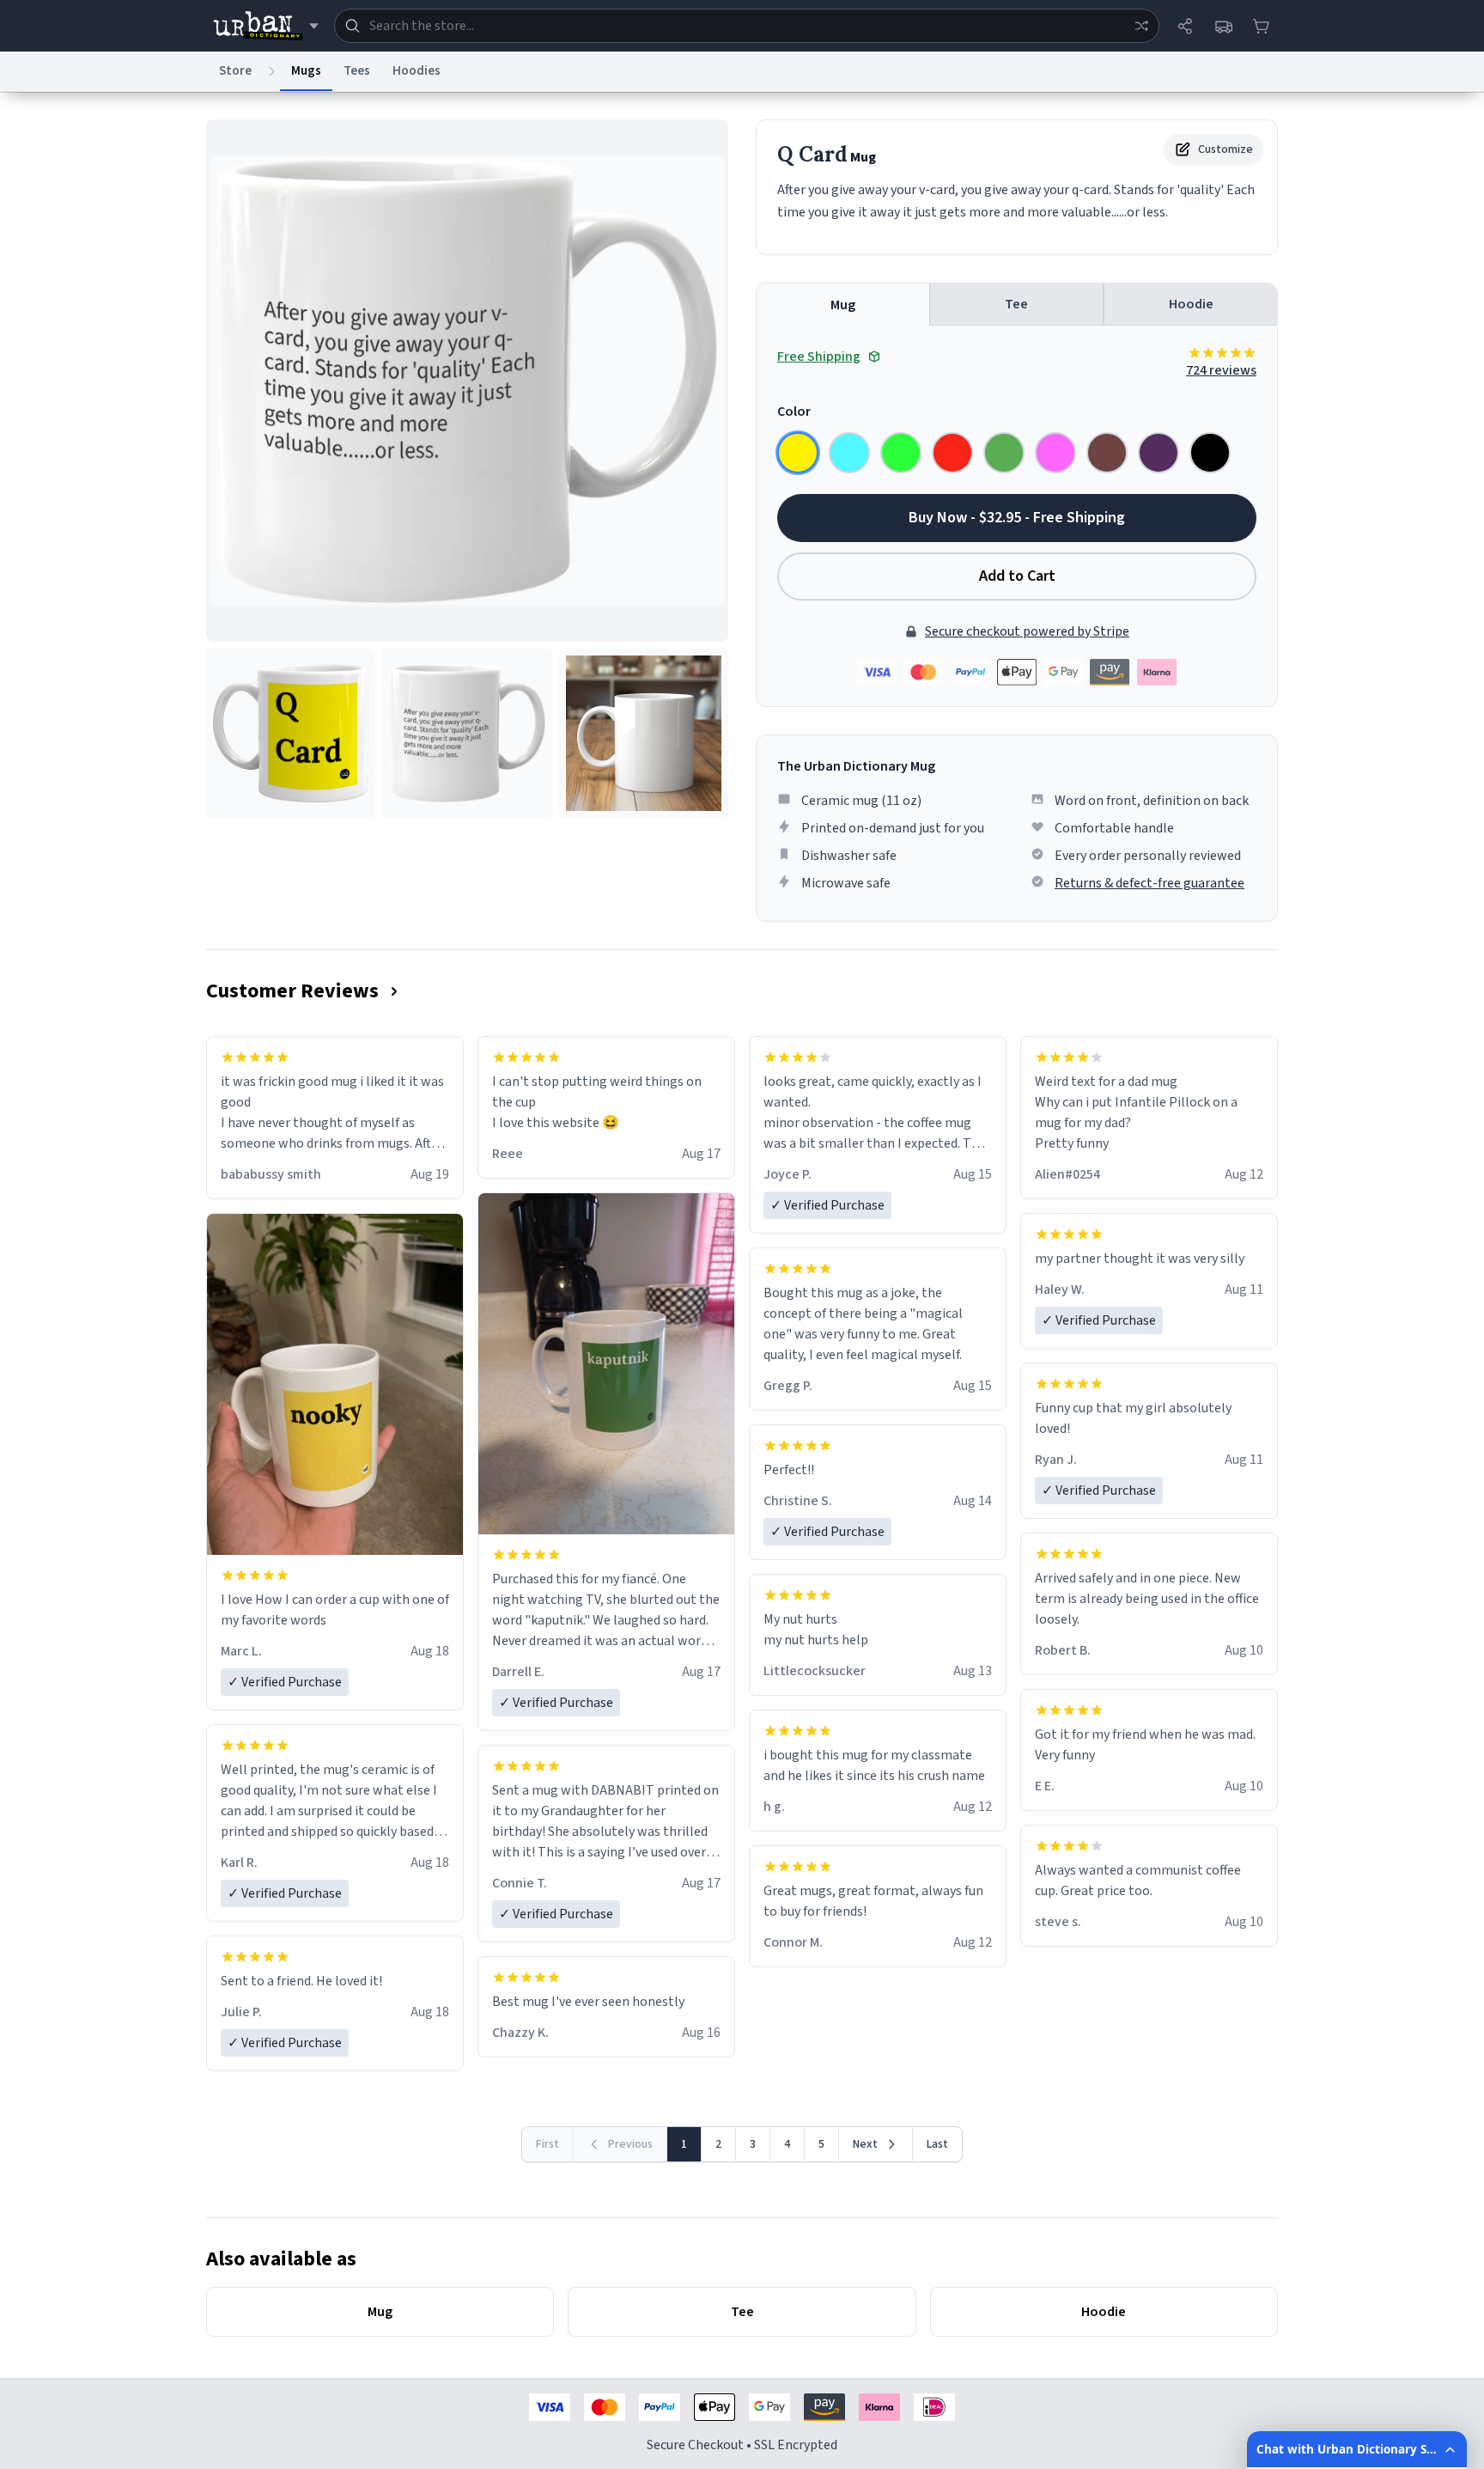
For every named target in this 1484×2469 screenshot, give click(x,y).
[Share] (1185, 26)
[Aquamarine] (849, 453)
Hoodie (1191, 304)
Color (794, 411)
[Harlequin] (901, 453)
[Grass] (1004, 453)
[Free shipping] (1223, 26)
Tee (1016, 304)
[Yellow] (798, 453)
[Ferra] (1107, 453)
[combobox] (747, 26)
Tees (357, 71)
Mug (843, 305)
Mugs (306, 71)
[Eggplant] (1159, 453)
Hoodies (417, 71)
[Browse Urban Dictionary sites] (266, 26)
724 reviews (1221, 370)
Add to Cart (1017, 576)
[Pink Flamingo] (1055, 453)
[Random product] (1141, 26)
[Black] (1210, 453)
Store (235, 71)
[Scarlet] (952, 453)
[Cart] (1261, 26)
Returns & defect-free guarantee (1149, 883)
